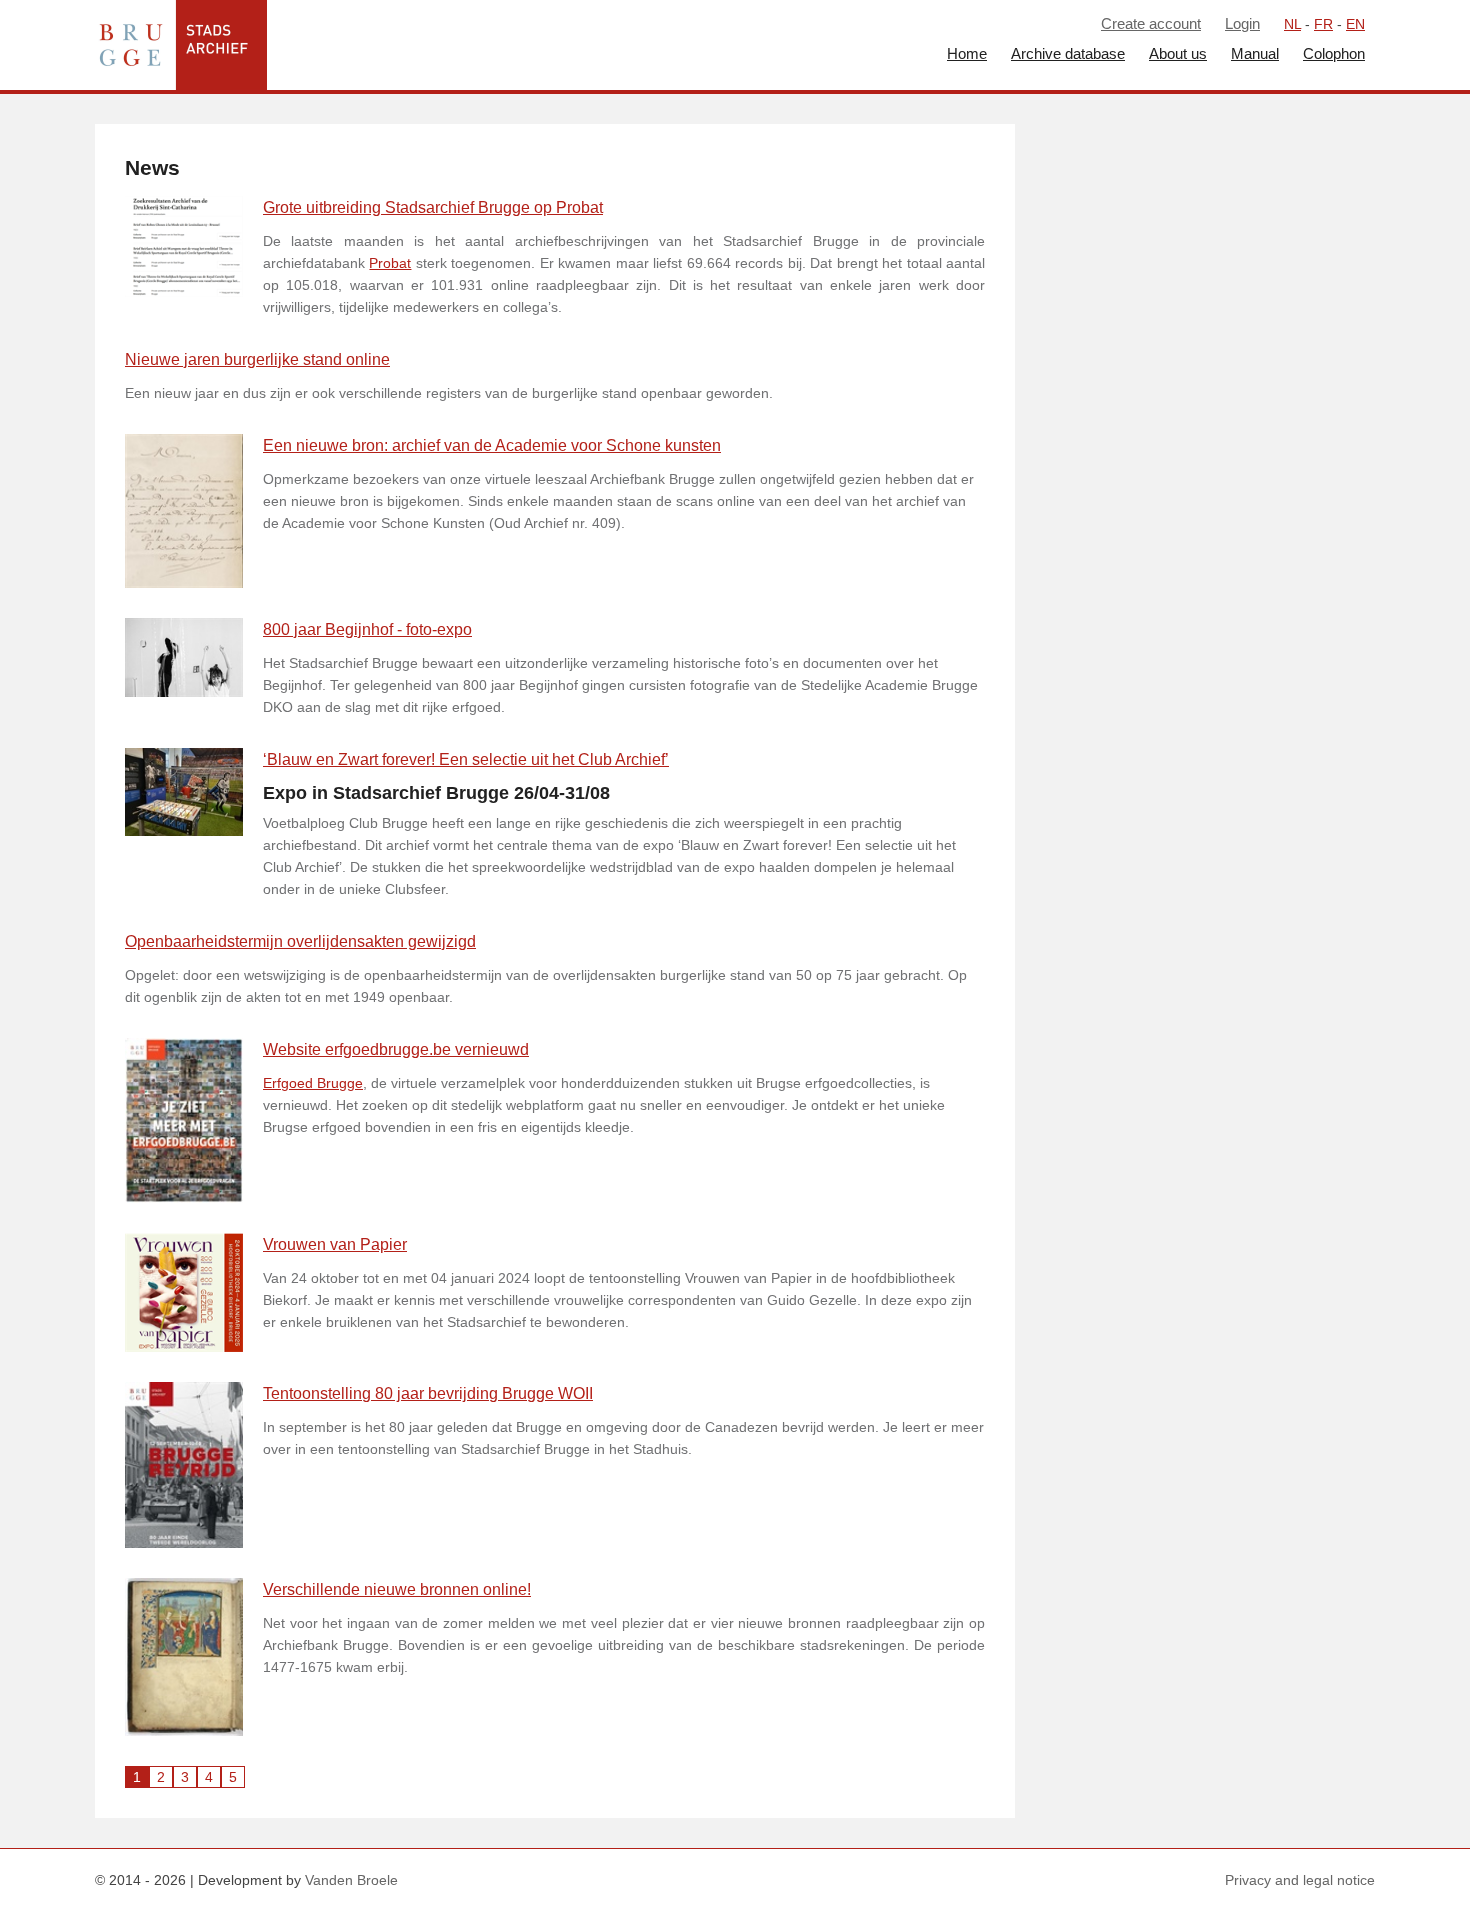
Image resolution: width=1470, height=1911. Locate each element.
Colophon (1334, 53)
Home (967, 53)
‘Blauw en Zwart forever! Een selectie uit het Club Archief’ (466, 759)
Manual (1255, 53)
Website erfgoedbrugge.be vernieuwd (396, 1049)
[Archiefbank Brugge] (176, 45)
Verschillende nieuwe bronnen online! (397, 1589)
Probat (390, 263)
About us (1178, 53)
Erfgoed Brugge (313, 1083)
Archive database (1068, 53)
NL (1292, 24)
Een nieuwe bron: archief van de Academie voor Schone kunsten (492, 445)
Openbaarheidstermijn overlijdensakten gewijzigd (300, 941)
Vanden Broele (351, 1880)
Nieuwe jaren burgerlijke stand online (257, 359)
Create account (1151, 23)
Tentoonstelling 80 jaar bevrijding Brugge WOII (428, 1393)
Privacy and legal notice (1300, 1880)
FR (1323, 24)
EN (1355, 24)
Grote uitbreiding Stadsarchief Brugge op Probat (433, 207)
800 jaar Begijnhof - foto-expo (367, 629)
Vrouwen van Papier (335, 1244)
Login (1242, 23)
